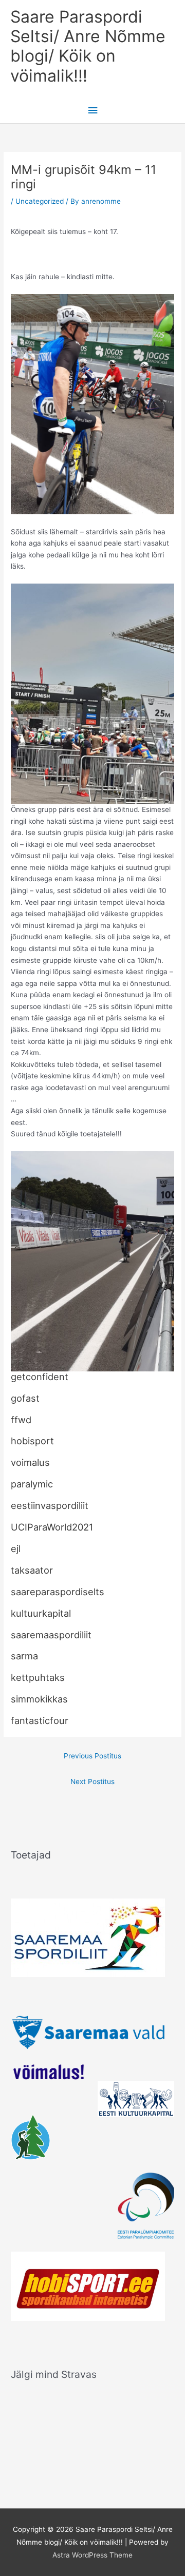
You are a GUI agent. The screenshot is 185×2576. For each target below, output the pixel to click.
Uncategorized (40, 201)
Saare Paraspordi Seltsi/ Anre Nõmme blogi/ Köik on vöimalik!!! (88, 46)
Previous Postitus (92, 1756)
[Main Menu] (92, 111)
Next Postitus (92, 1781)
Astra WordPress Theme (92, 2555)
